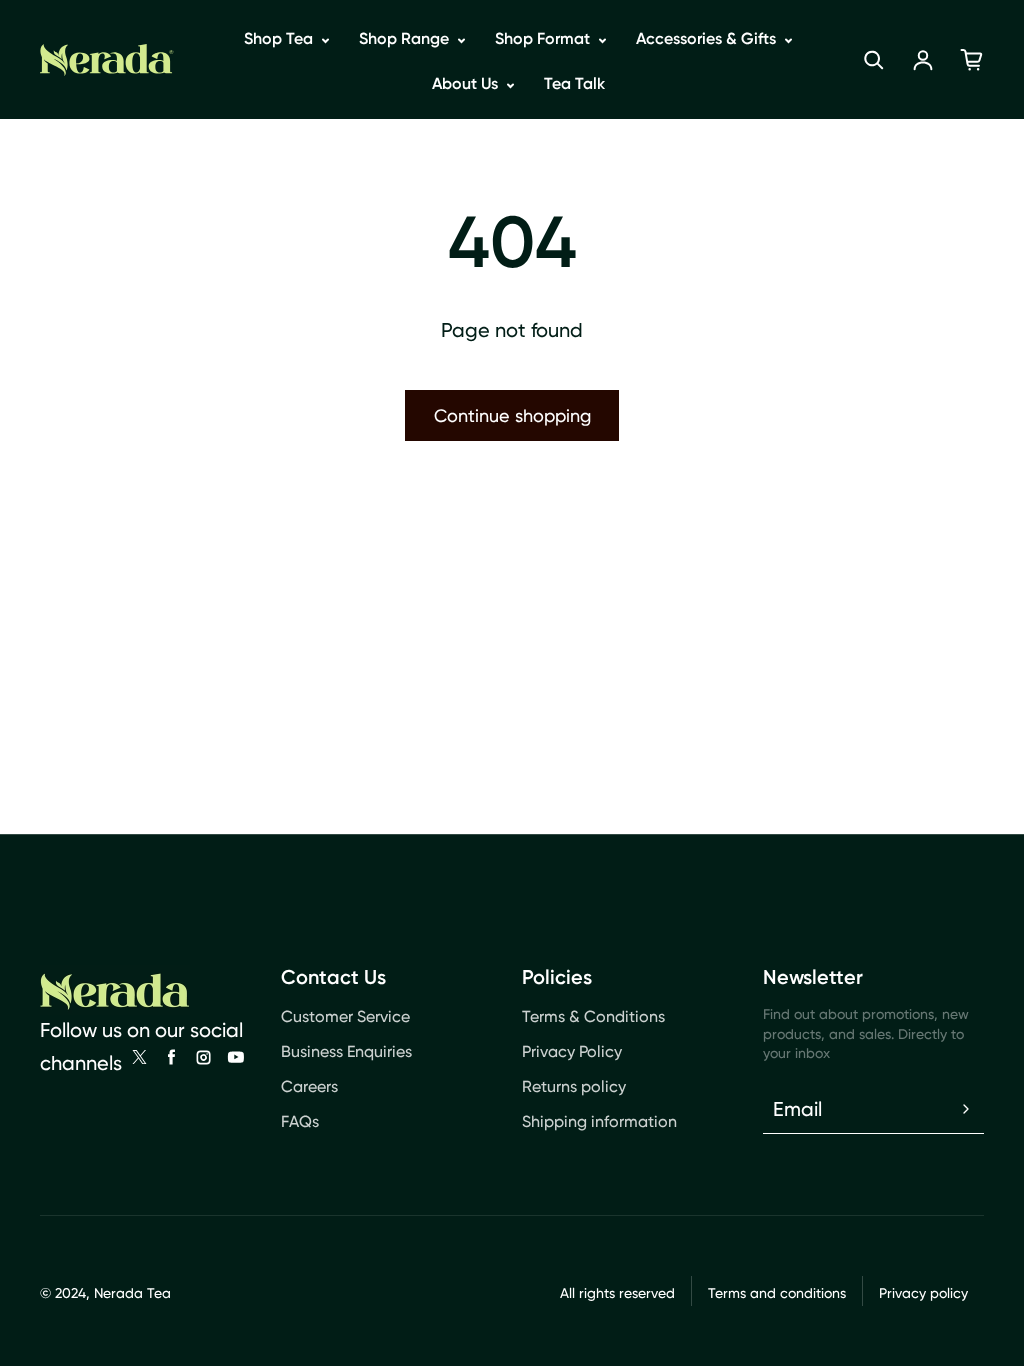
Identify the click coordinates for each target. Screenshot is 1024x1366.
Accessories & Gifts (708, 38)
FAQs (300, 1121)
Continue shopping (512, 415)
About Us (467, 83)
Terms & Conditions (593, 1016)
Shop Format (544, 38)
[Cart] (972, 60)
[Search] (874, 60)
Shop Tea (280, 38)
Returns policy (574, 1086)
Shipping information (599, 1121)
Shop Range (406, 38)
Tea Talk (574, 83)
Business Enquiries (346, 1051)
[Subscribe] (966, 1109)
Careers (309, 1086)
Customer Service (345, 1016)
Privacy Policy (572, 1051)
